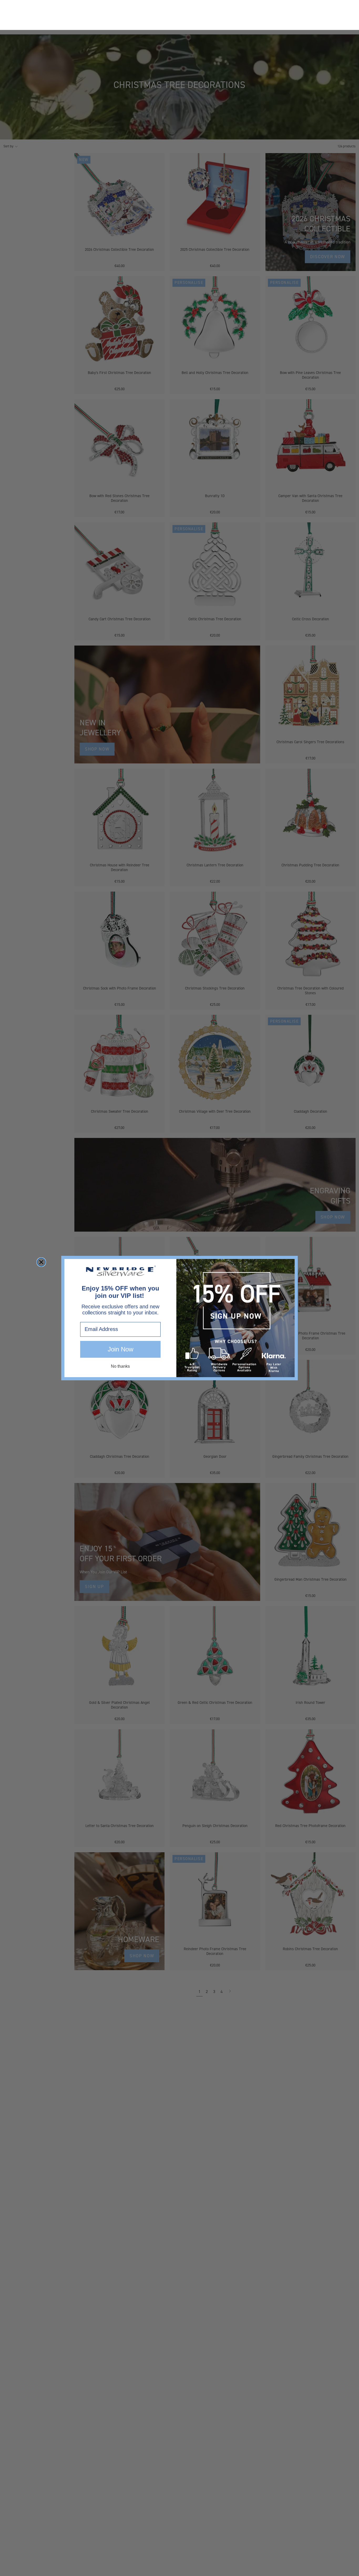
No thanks (120, 1336)
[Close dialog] (41, 1232)
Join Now (120, 1319)
